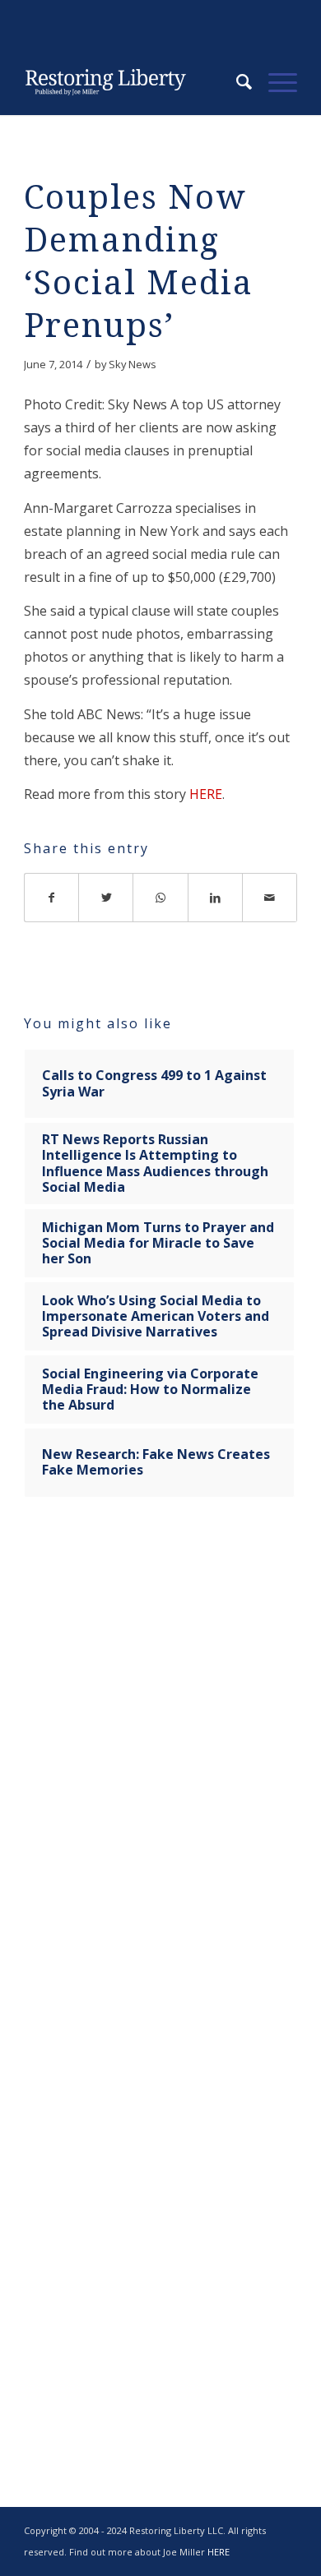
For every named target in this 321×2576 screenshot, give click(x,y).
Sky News (133, 364)
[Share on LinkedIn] (216, 898)
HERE (206, 794)
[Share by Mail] (270, 898)
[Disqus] (160, 1767)
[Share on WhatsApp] (160, 898)
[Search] (236, 82)
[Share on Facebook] (51, 898)
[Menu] (274, 82)
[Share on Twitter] (106, 898)
